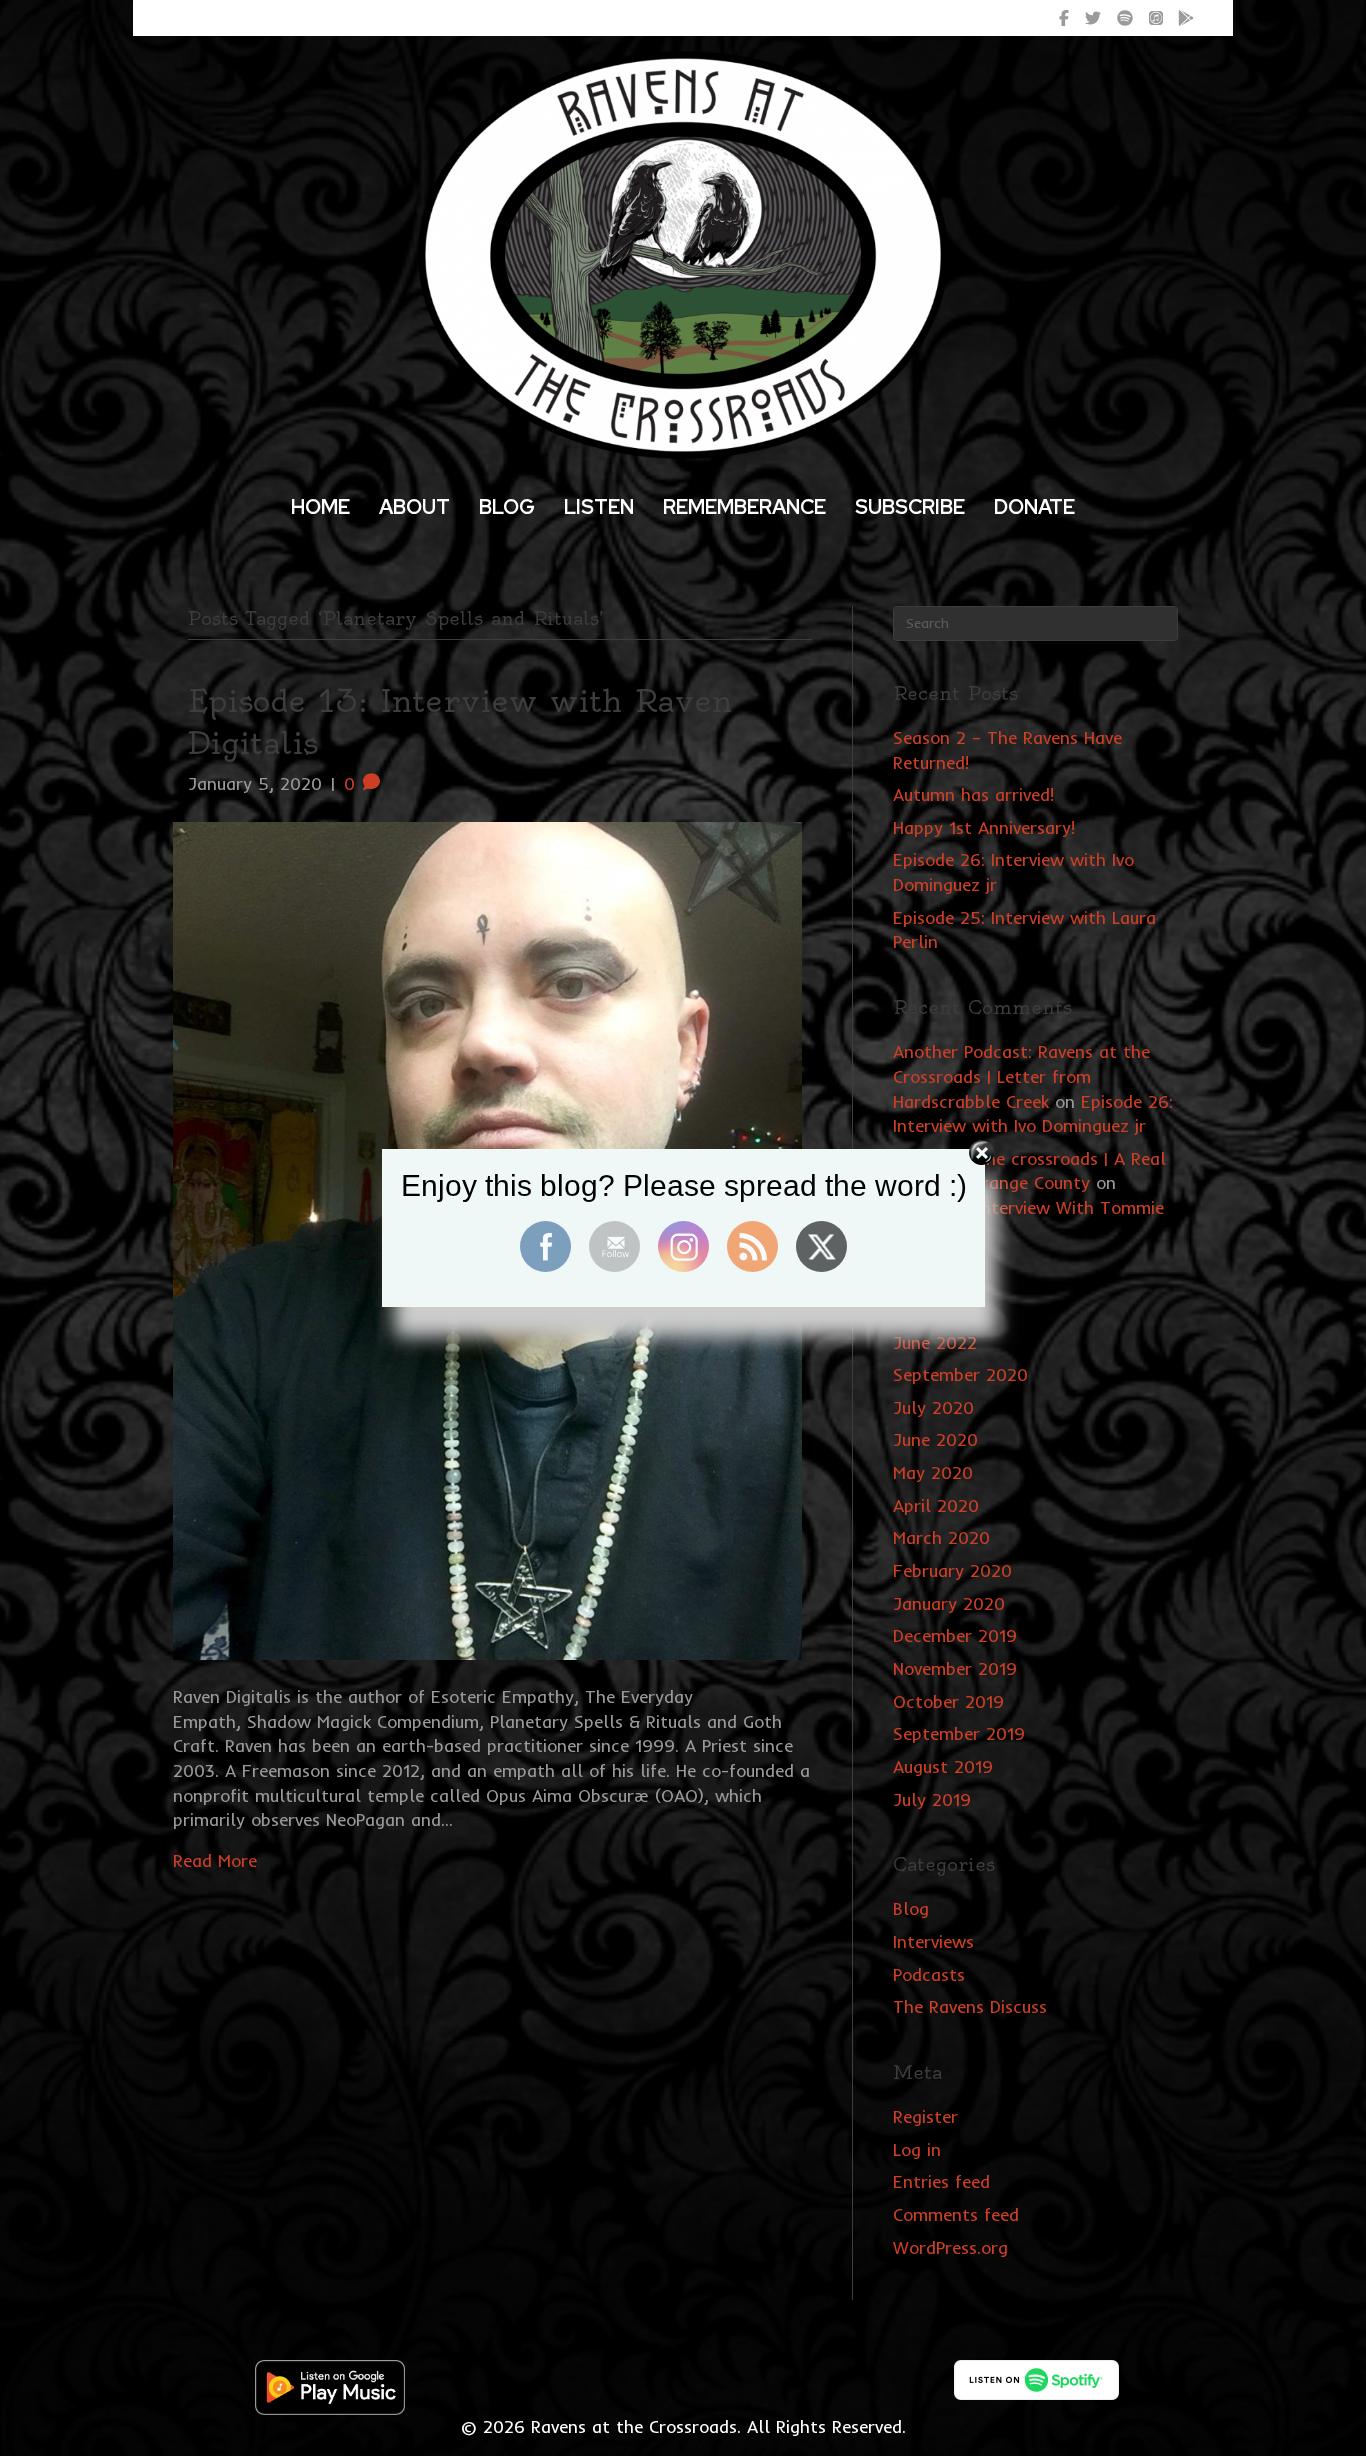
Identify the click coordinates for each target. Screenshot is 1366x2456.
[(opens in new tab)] (330, 2385)
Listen (599, 507)
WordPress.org (950, 2247)
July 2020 (933, 1407)
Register (925, 2116)
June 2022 (935, 1342)
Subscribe (910, 507)
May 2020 (933, 1472)
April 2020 (936, 1505)
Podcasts (929, 1974)
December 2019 (955, 1635)
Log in (917, 2149)
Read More (215, 1860)
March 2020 (941, 1537)
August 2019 (943, 1766)
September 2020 (960, 1374)
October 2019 (948, 1701)
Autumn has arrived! (973, 794)
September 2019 (959, 1733)
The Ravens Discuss (970, 2006)
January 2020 (949, 1603)
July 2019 (932, 1799)
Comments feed (956, 2214)
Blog (507, 507)
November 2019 (955, 1668)
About (414, 507)
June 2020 (935, 1439)
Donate (1034, 507)
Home (320, 507)
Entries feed (941, 2181)
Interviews (933, 1941)
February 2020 (952, 1570)
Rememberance (744, 507)
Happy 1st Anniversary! (984, 827)
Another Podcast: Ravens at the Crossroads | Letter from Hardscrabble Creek (1021, 1076)
